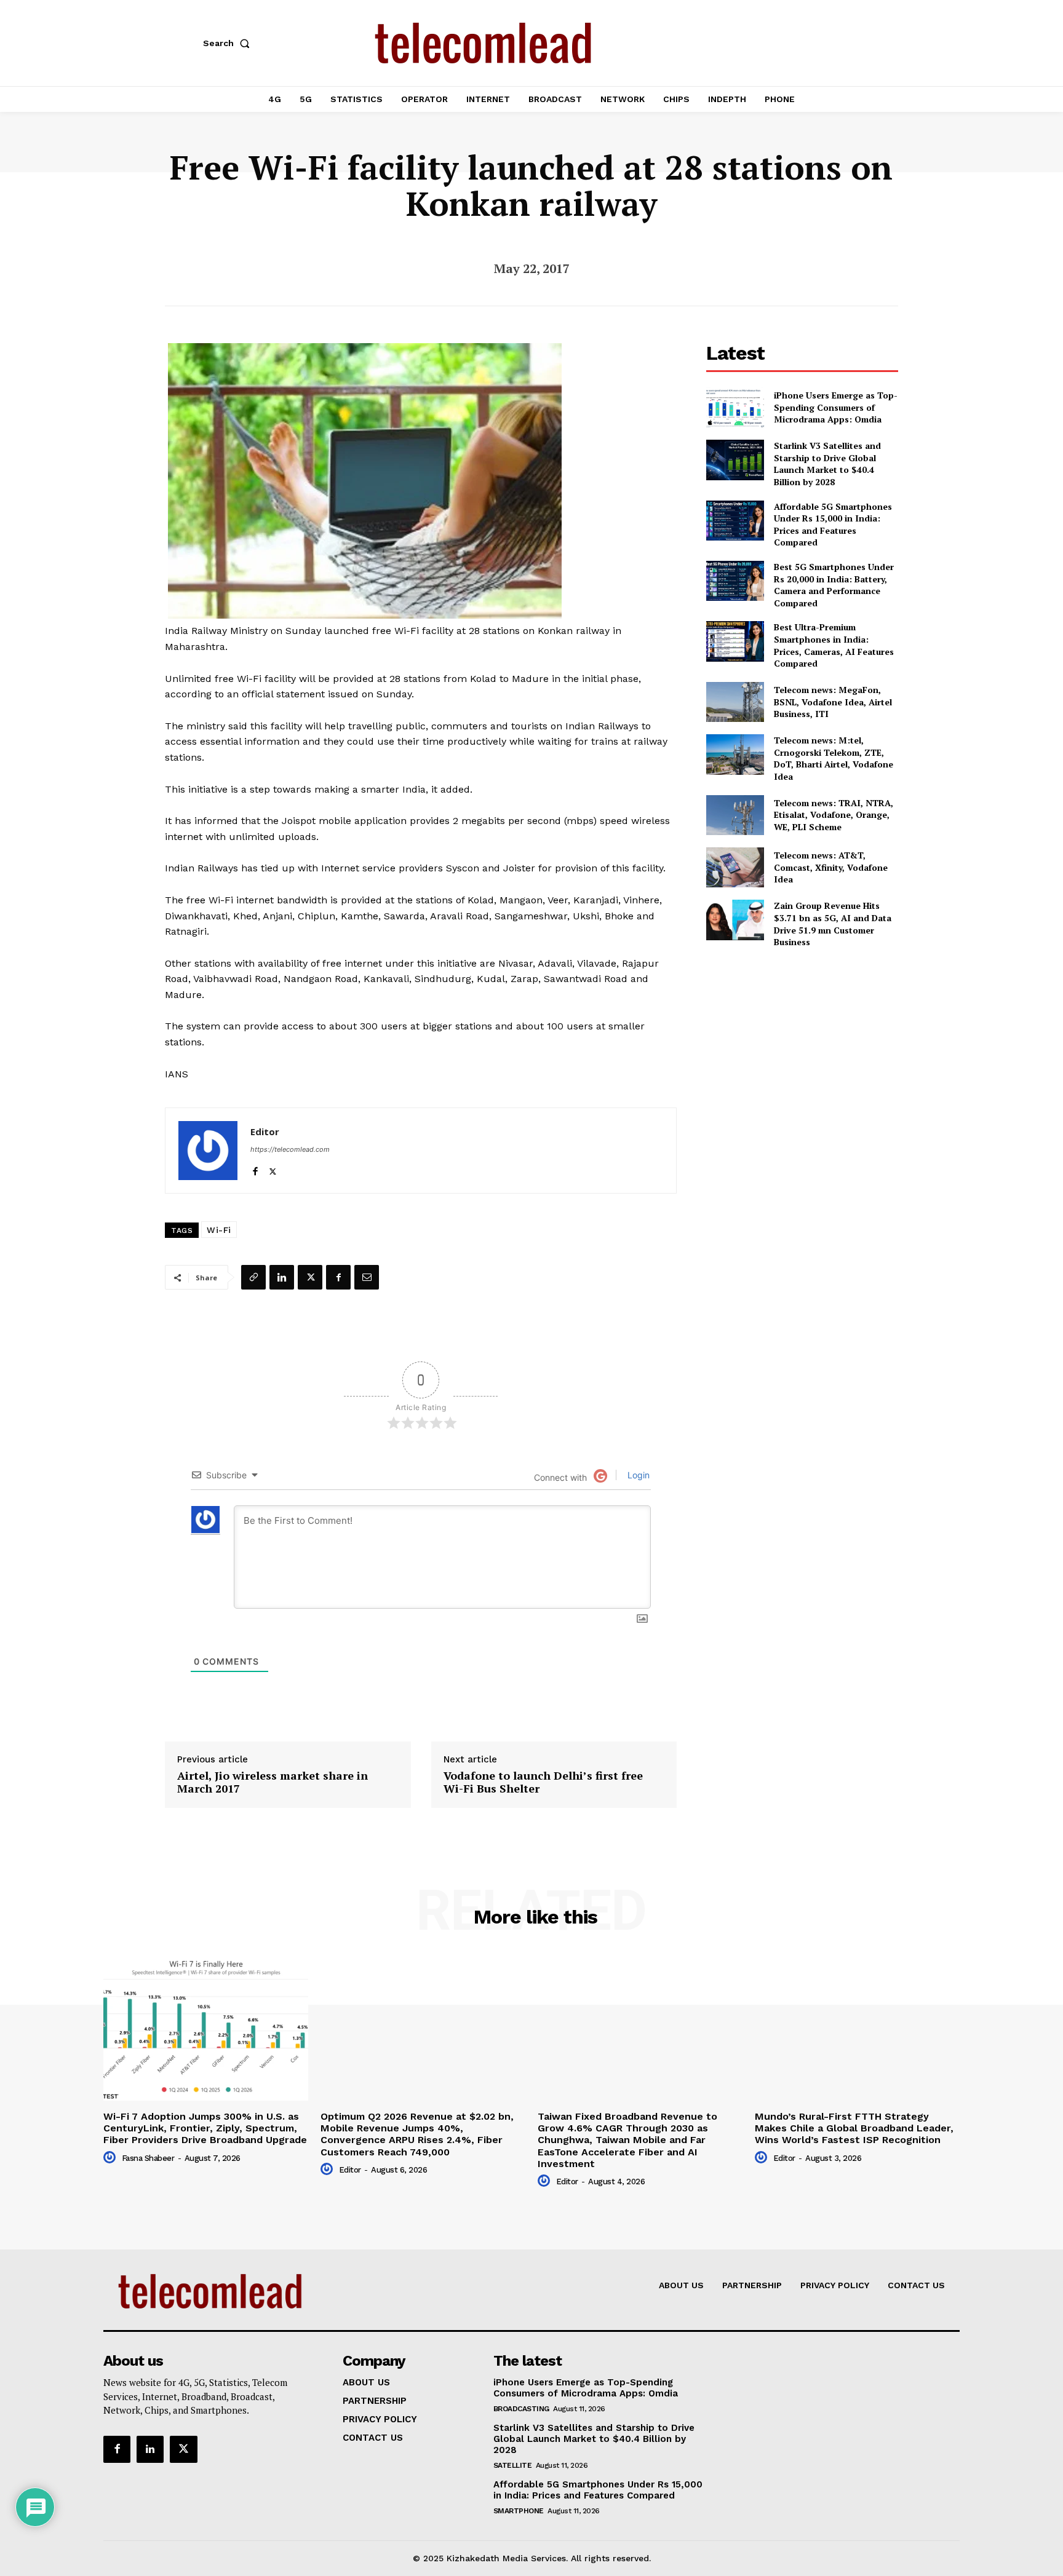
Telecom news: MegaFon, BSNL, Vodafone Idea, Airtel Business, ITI (833, 702)
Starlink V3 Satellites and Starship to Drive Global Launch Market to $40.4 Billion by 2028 (827, 464)
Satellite (513, 2465)
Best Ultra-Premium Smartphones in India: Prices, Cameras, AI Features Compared (834, 645)
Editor (265, 1131)
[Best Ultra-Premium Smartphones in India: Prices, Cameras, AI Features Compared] (735, 641)
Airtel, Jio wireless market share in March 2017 (273, 1782)
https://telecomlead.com (290, 1149)
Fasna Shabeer (148, 2158)
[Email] (367, 1277)
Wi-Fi (219, 1230)
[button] (229, 43)
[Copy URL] (253, 1277)
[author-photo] (111, 2158)
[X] (273, 1169)
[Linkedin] (282, 1277)
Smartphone (519, 2511)
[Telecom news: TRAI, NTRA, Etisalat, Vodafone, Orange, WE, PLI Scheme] (735, 815)
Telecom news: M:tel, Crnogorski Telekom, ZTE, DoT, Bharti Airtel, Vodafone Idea (834, 758)
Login (637, 1475)
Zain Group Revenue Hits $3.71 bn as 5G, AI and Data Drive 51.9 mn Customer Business (833, 924)
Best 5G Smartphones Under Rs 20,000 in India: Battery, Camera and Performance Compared (834, 585)
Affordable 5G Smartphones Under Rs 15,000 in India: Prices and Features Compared (833, 525)
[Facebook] (255, 1169)
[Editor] (208, 1151)
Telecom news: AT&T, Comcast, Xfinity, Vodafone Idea (831, 867)
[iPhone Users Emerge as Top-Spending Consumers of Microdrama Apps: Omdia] (735, 407)
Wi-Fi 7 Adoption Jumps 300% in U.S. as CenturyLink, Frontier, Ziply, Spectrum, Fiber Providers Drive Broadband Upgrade (205, 2128)
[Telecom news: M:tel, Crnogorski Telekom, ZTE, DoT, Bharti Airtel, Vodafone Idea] (735, 754)
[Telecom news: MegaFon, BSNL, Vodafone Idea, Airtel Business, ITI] (735, 702)
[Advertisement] (802, 1045)
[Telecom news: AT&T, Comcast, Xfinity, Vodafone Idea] (735, 867)
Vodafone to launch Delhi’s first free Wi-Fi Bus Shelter (543, 1782)
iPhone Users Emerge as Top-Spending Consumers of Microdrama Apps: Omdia (836, 407)
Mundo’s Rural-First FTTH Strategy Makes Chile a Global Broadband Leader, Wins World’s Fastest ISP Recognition (854, 2128)
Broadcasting (521, 2409)
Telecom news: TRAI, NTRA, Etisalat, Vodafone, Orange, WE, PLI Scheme (834, 815)
